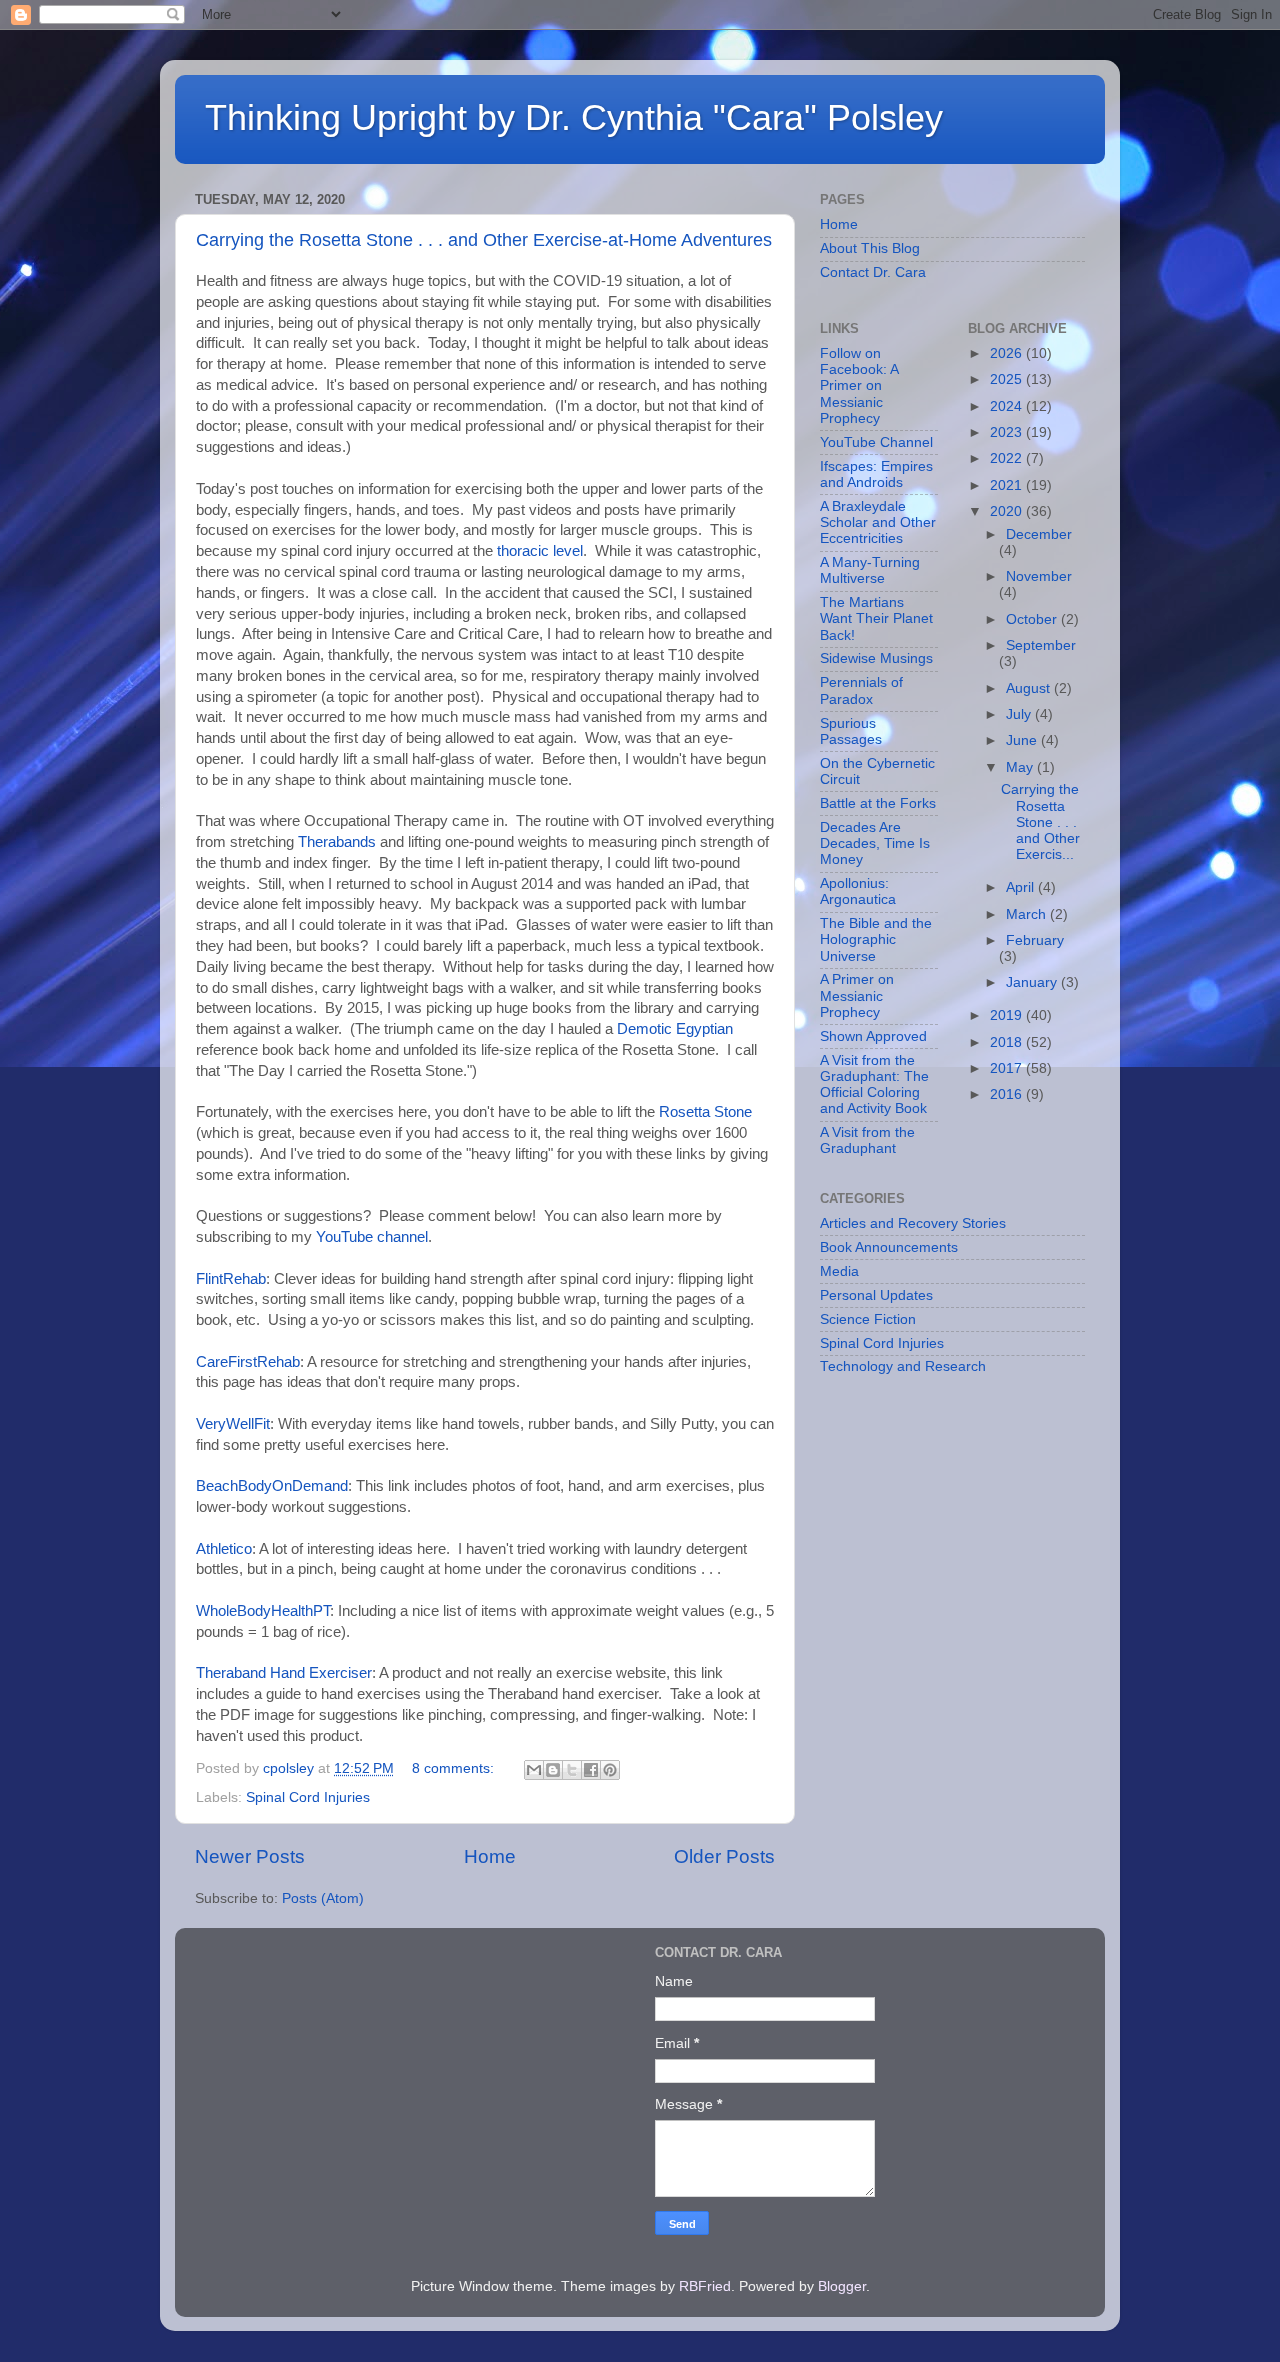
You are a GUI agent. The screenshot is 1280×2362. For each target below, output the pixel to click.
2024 (1008, 406)
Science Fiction (868, 1319)
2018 (1008, 1042)
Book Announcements (889, 1247)
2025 (1008, 379)
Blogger (842, 2286)
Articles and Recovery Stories (913, 1223)
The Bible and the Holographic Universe (876, 939)
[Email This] (534, 1770)
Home (490, 1856)
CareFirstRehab (248, 1362)
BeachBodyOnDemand (272, 1486)
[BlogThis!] (553, 1770)
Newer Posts (250, 1856)
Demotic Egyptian (675, 1029)
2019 (1008, 1015)
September (1041, 645)
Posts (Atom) (323, 1898)
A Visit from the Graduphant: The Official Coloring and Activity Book (874, 1085)
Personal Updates (876, 1295)
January (1033, 982)
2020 (1008, 511)
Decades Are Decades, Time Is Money (875, 843)
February (1035, 940)
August (1030, 688)
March (1028, 914)
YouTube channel (372, 1237)
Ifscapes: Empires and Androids (876, 474)
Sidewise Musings (876, 658)
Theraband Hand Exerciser (284, 1673)
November (1039, 576)
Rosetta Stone (703, 1112)
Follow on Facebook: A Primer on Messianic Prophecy (859, 386)
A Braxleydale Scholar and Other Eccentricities (878, 522)
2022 (1008, 458)
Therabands (337, 842)
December (1039, 534)
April (1022, 887)
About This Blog (870, 248)
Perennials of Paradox (861, 690)
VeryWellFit (233, 1424)
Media (839, 1271)
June (1023, 740)
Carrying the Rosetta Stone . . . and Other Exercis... (1040, 822)
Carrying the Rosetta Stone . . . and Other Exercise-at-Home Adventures (484, 240)
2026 (1008, 353)
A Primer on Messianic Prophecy (857, 995)
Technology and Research (903, 1366)
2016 (1008, 1094)
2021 (1008, 485)
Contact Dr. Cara (873, 272)
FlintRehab (231, 1279)
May (1021, 767)
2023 (1008, 432)
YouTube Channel (876, 442)
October (1033, 619)
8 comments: (455, 1768)
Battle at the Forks (878, 803)
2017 (1008, 1068)
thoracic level (540, 551)
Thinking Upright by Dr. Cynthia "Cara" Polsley (574, 117)
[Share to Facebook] (591, 1770)
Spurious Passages (851, 731)
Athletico (224, 1549)
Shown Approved (873, 1036)
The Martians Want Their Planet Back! (876, 618)
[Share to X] (572, 1770)
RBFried (705, 2286)
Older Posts (724, 1856)
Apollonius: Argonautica (858, 891)
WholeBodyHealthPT (263, 1611)
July (1020, 714)
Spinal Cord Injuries (308, 1797)
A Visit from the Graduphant (867, 1140)
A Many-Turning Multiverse (870, 570)
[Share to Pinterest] (610, 1770)
